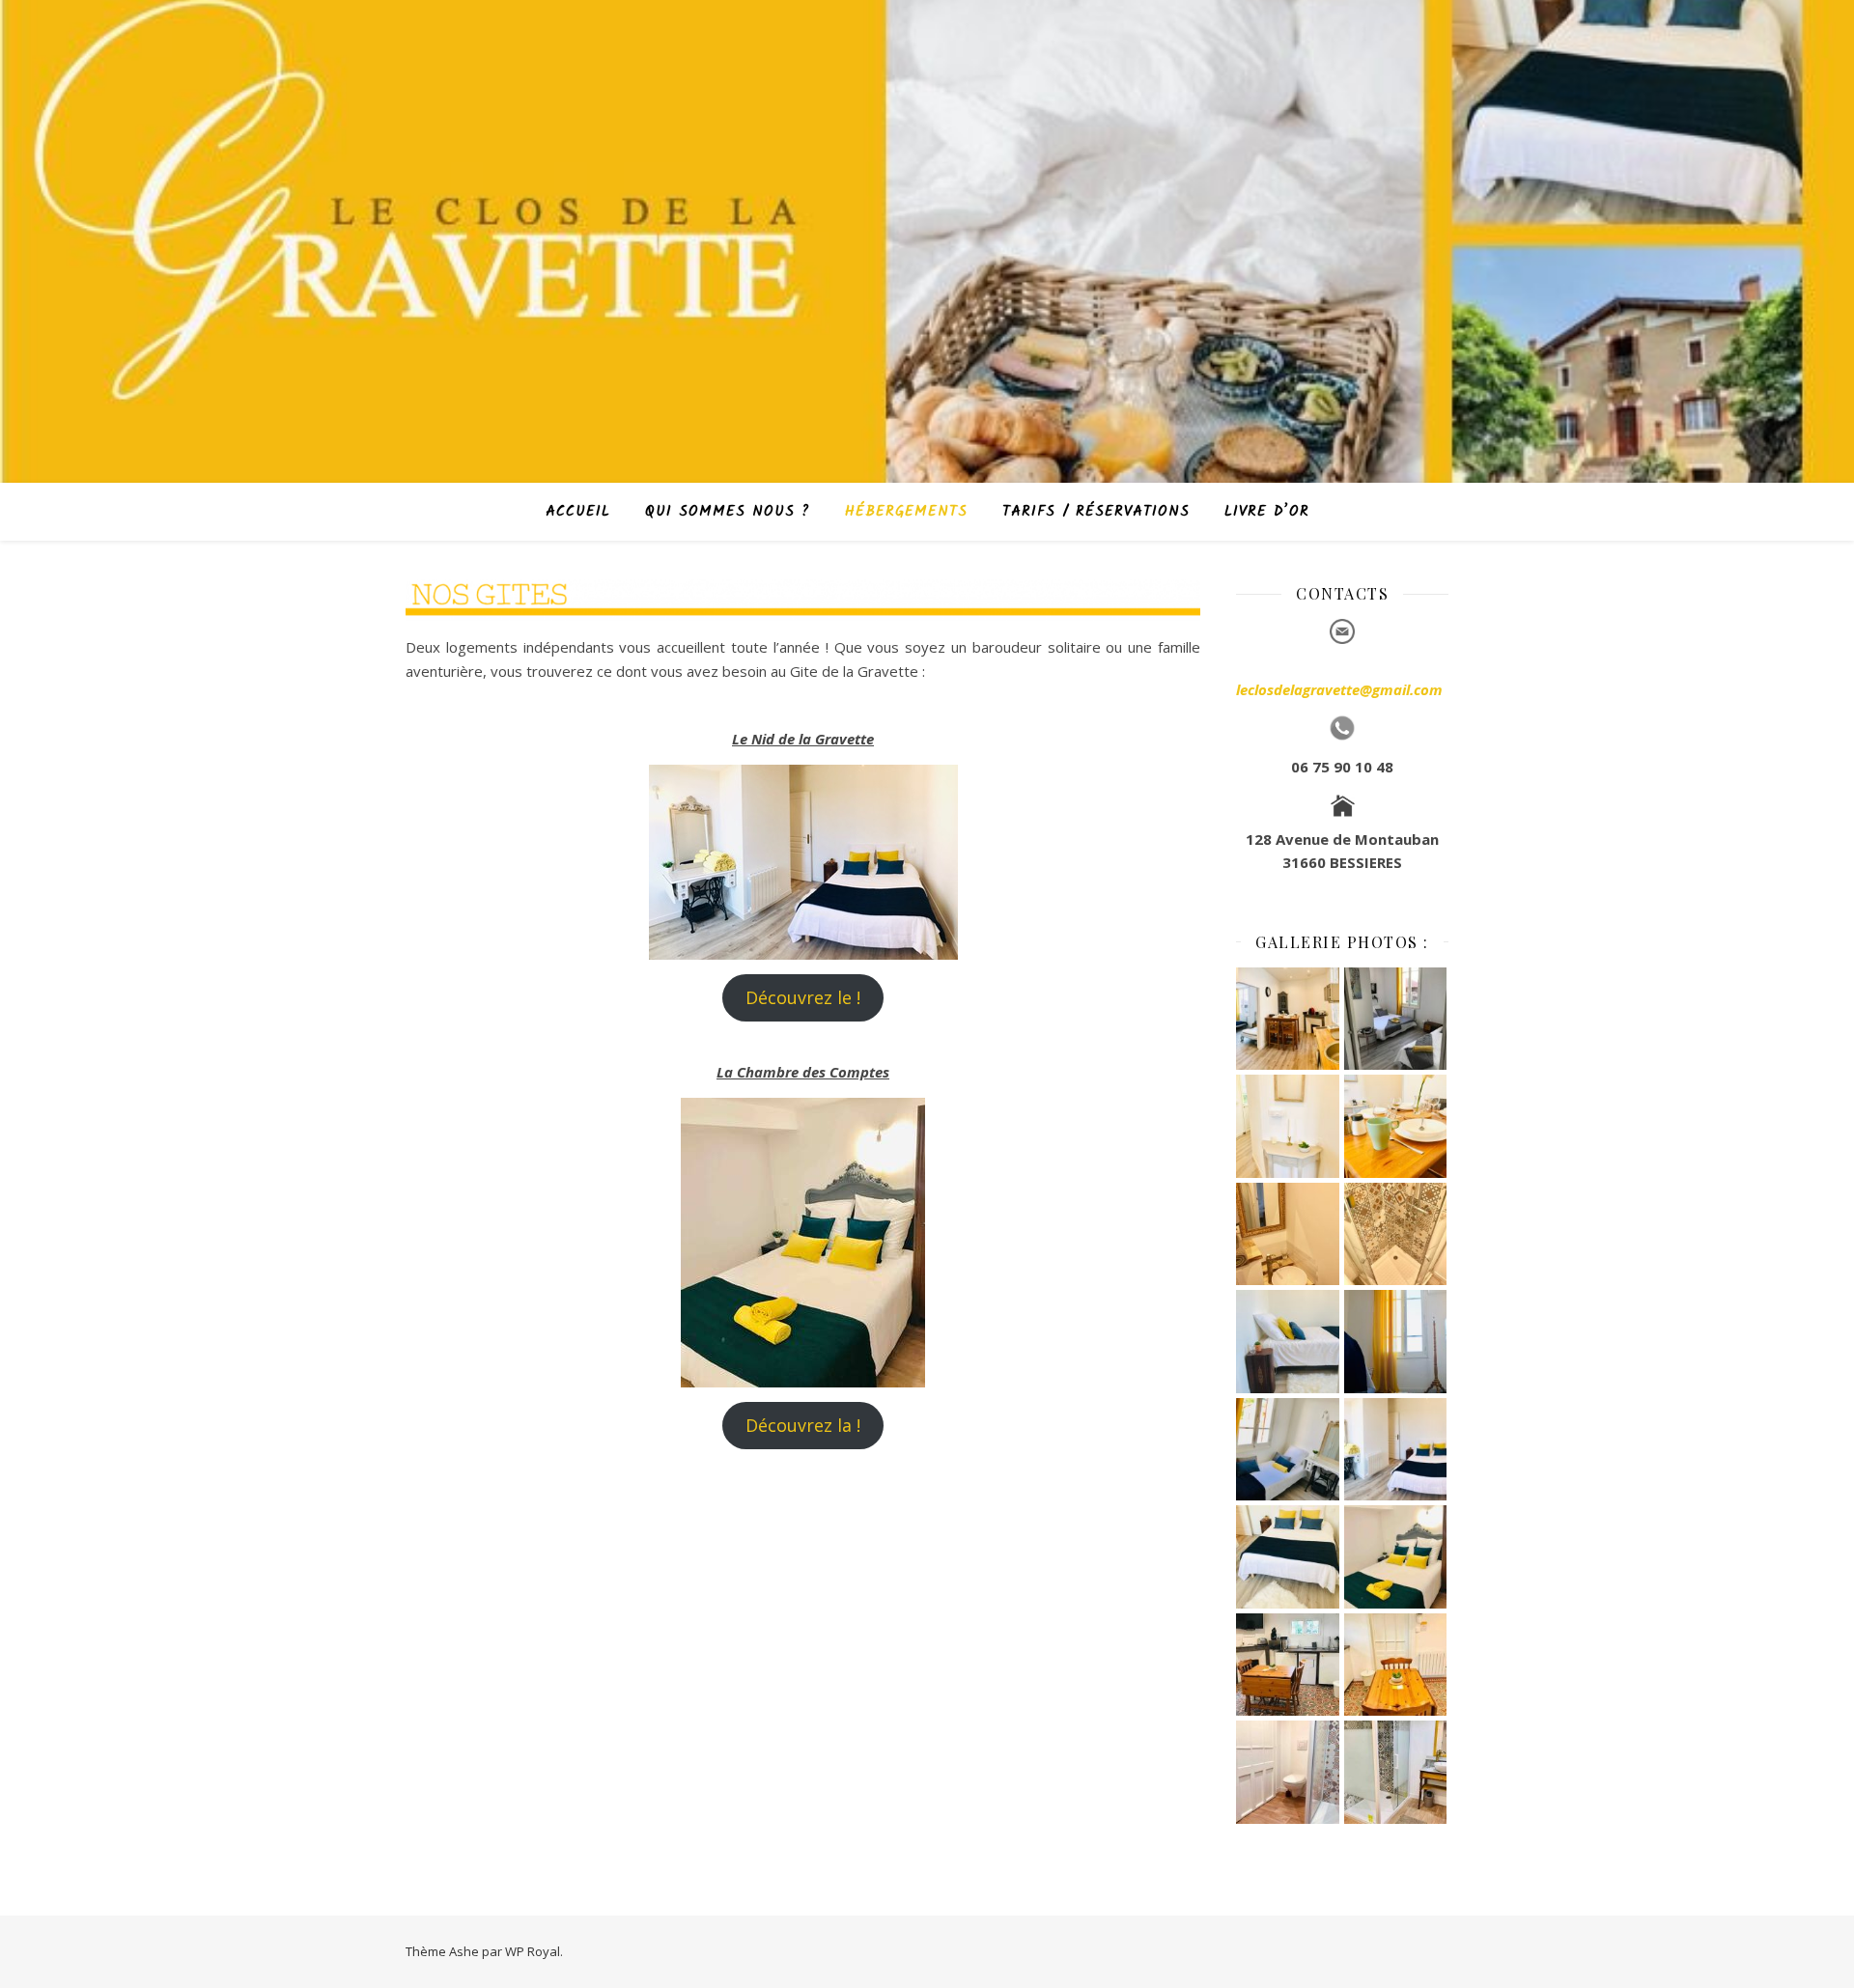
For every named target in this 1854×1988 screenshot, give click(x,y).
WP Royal (533, 1951)
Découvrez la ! (803, 1425)
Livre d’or (1267, 512)
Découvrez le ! (803, 997)
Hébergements (906, 512)
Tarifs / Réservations (1096, 512)
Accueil (578, 512)
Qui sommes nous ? (728, 512)
